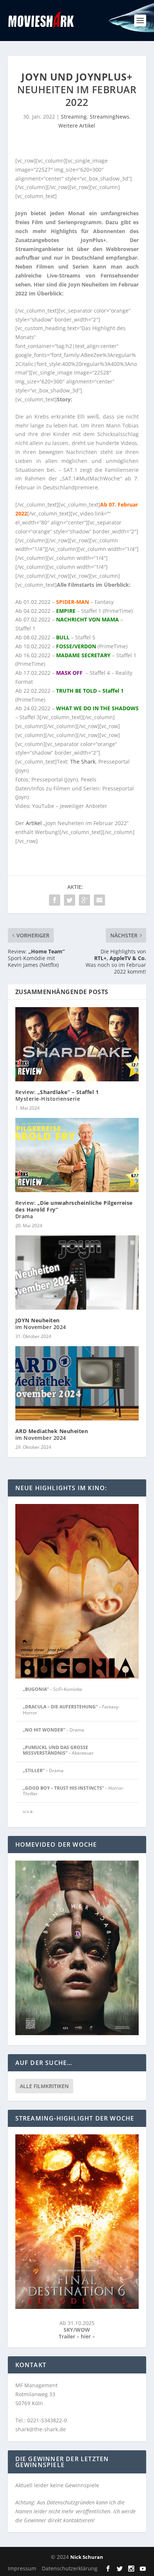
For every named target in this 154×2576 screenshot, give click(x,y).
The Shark (83, 761)
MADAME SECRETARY (83, 655)
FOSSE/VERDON (76, 646)
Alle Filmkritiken (44, 2086)
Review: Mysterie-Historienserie (57, 1095)
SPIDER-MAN (73, 602)
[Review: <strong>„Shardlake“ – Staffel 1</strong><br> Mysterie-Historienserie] (77, 1044)
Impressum (22, 2568)
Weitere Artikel (77, 126)
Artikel (34, 823)
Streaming (74, 117)
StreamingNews (110, 117)
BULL (63, 637)
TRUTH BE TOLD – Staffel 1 (90, 691)
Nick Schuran (87, 2557)
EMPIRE (66, 611)
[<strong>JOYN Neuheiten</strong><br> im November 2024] (77, 1272)
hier (87, 2336)
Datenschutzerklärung (70, 2568)
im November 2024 (41, 1324)
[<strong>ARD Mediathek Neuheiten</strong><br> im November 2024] (77, 1383)
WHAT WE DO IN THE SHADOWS (97, 708)
